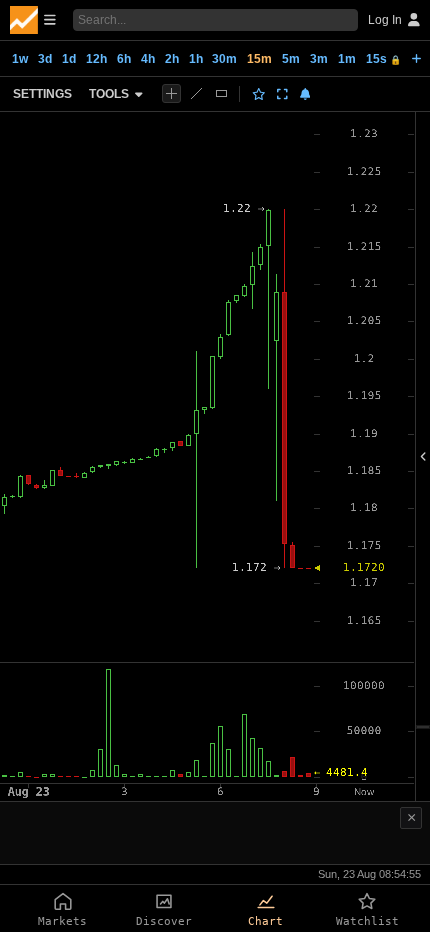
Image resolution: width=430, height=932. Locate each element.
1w (20, 59)
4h (148, 59)
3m (319, 59)
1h (196, 59)
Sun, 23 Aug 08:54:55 (369, 874)
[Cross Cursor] (171, 93)
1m (347, 59)
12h (96, 59)
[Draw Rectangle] (221, 93)
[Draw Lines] (196, 93)
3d (45, 59)
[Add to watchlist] (259, 94)
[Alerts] (305, 94)
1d (69, 59)
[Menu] (33, 20)
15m (259, 59)
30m (224, 59)
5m (291, 59)
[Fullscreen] (282, 94)
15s (383, 59)
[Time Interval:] (416, 58)
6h (124, 59)
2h (172, 59)
